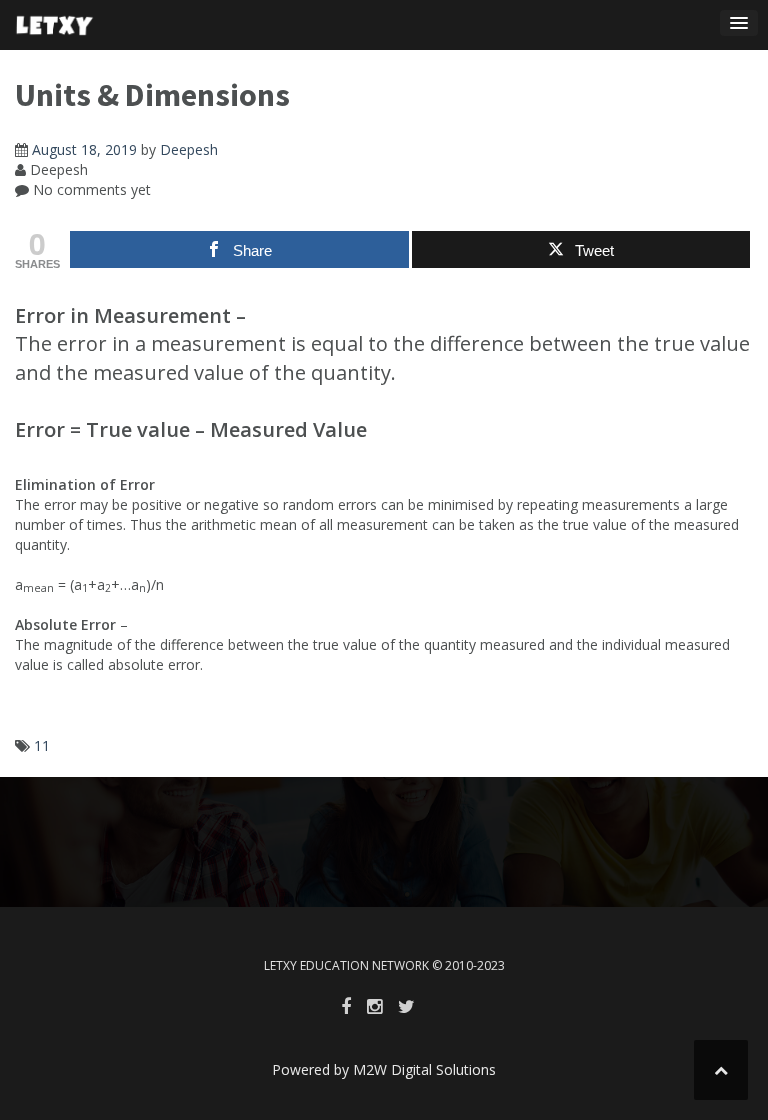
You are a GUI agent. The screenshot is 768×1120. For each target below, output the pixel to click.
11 (42, 745)
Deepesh (189, 149)
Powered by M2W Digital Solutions (384, 1069)
